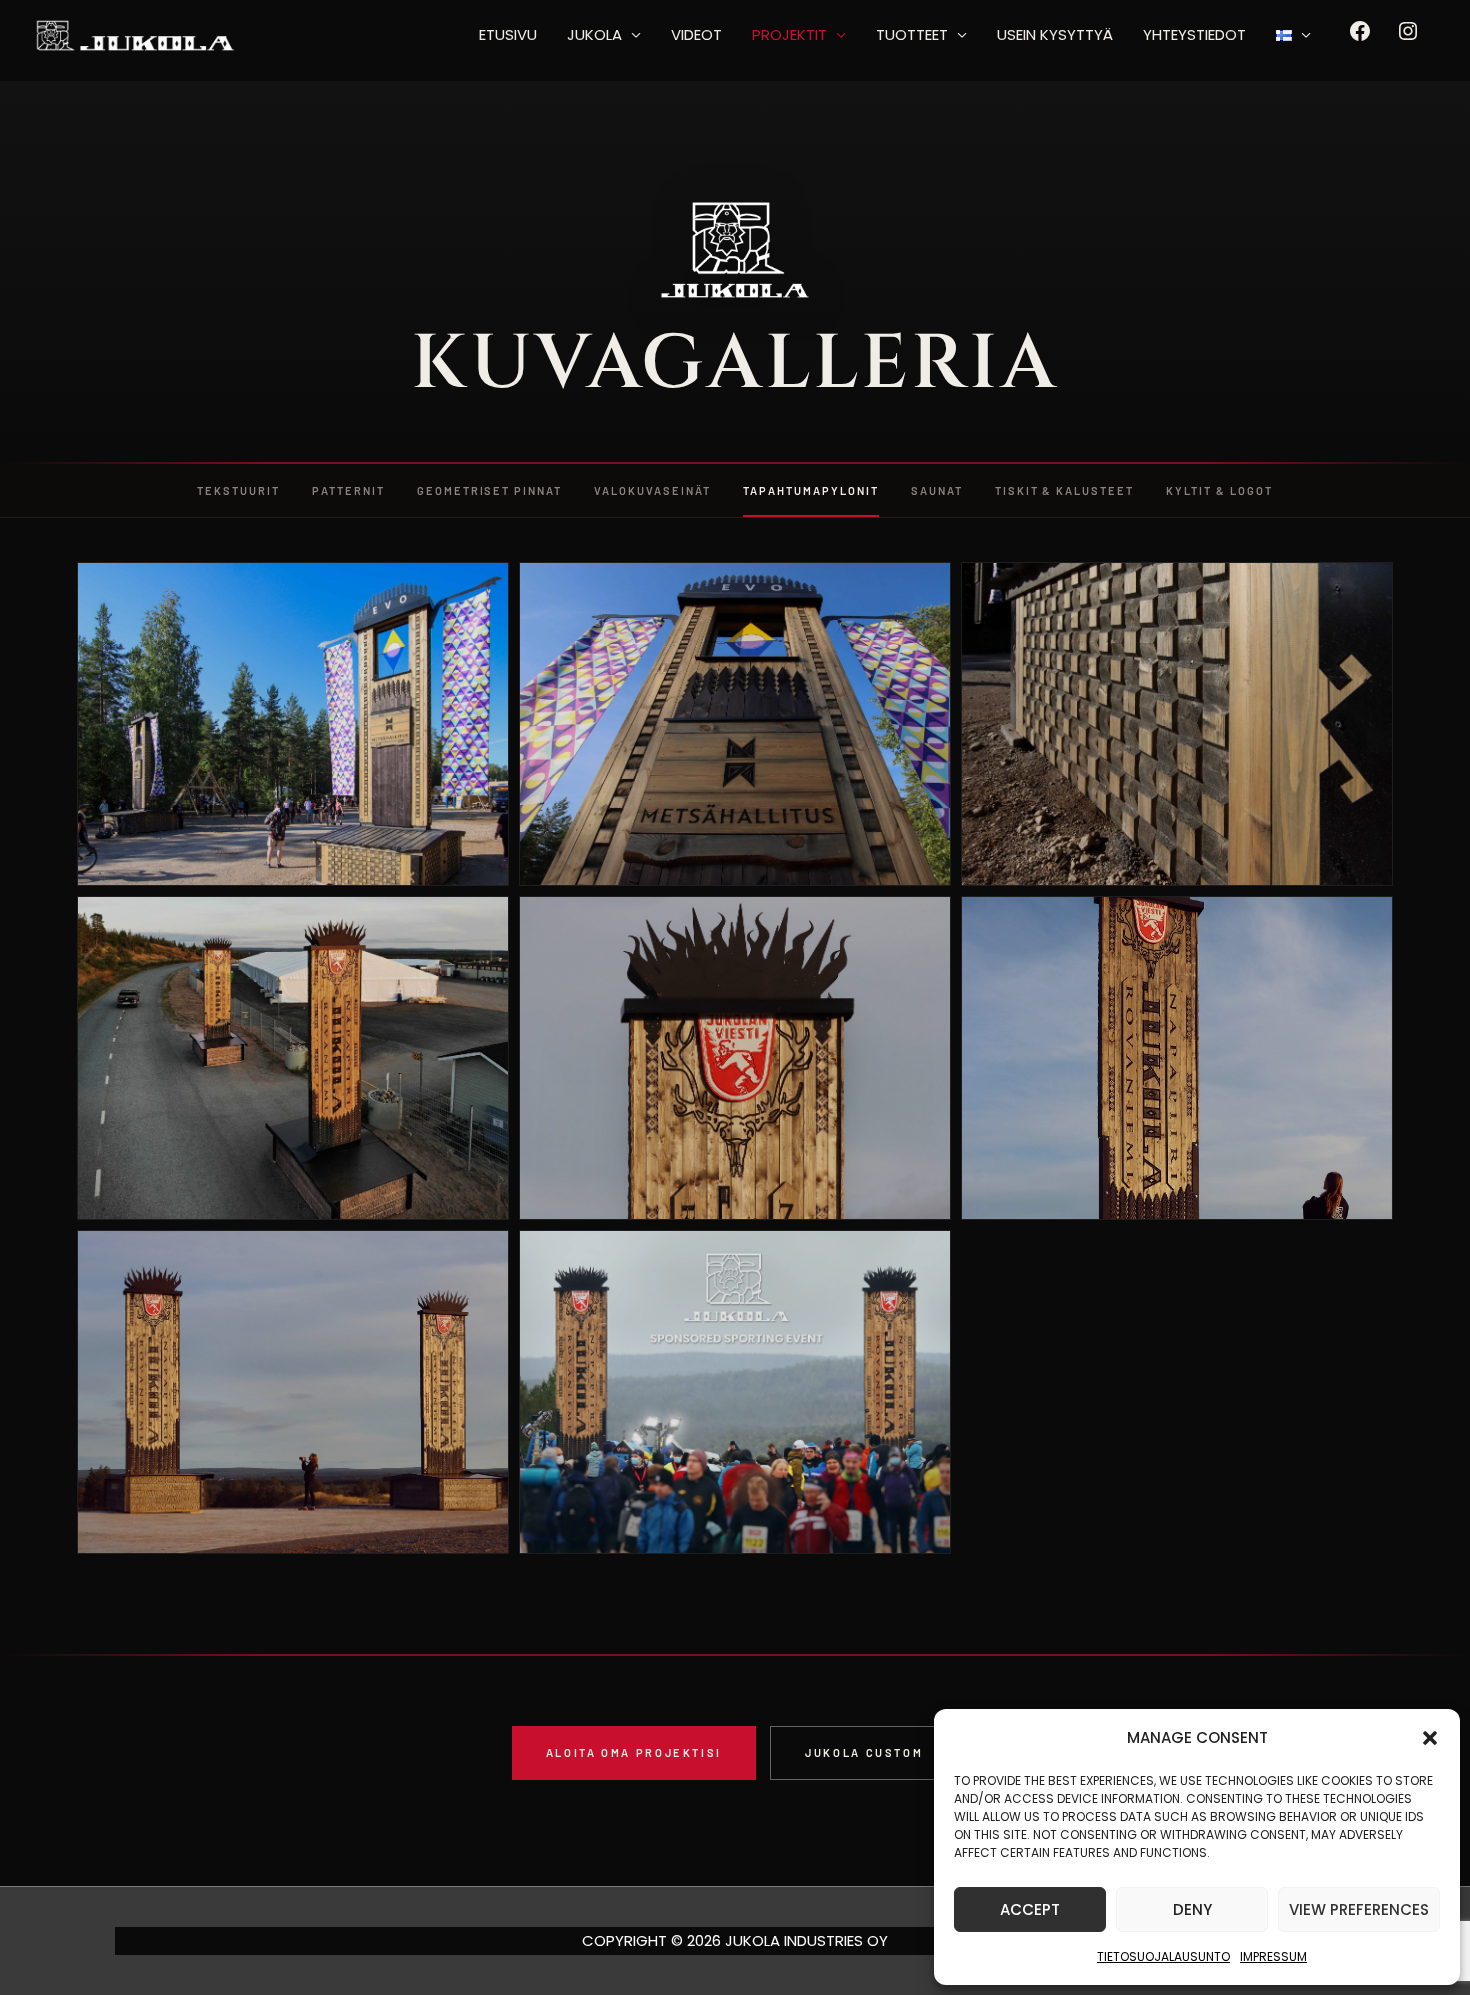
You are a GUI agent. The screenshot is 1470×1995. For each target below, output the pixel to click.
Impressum (1273, 1956)
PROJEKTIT (789, 34)
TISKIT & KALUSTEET (1065, 490)
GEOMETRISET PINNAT (490, 490)
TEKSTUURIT (238, 490)
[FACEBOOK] (1360, 37)
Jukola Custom (864, 1752)
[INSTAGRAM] (1408, 37)
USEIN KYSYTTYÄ (1055, 34)
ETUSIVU (508, 34)
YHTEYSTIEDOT (1194, 34)
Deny (1192, 1909)
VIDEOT (696, 34)
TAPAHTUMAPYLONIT (811, 490)
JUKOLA (594, 34)
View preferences (1359, 1909)
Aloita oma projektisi (634, 1752)
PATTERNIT (348, 490)
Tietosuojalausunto (1163, 1956)
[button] (1430, 1738)
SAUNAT (937, 490)
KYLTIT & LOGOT (1219, 490)
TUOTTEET (912, 34)
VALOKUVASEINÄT (652, 490)
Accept (1030, 1909)
